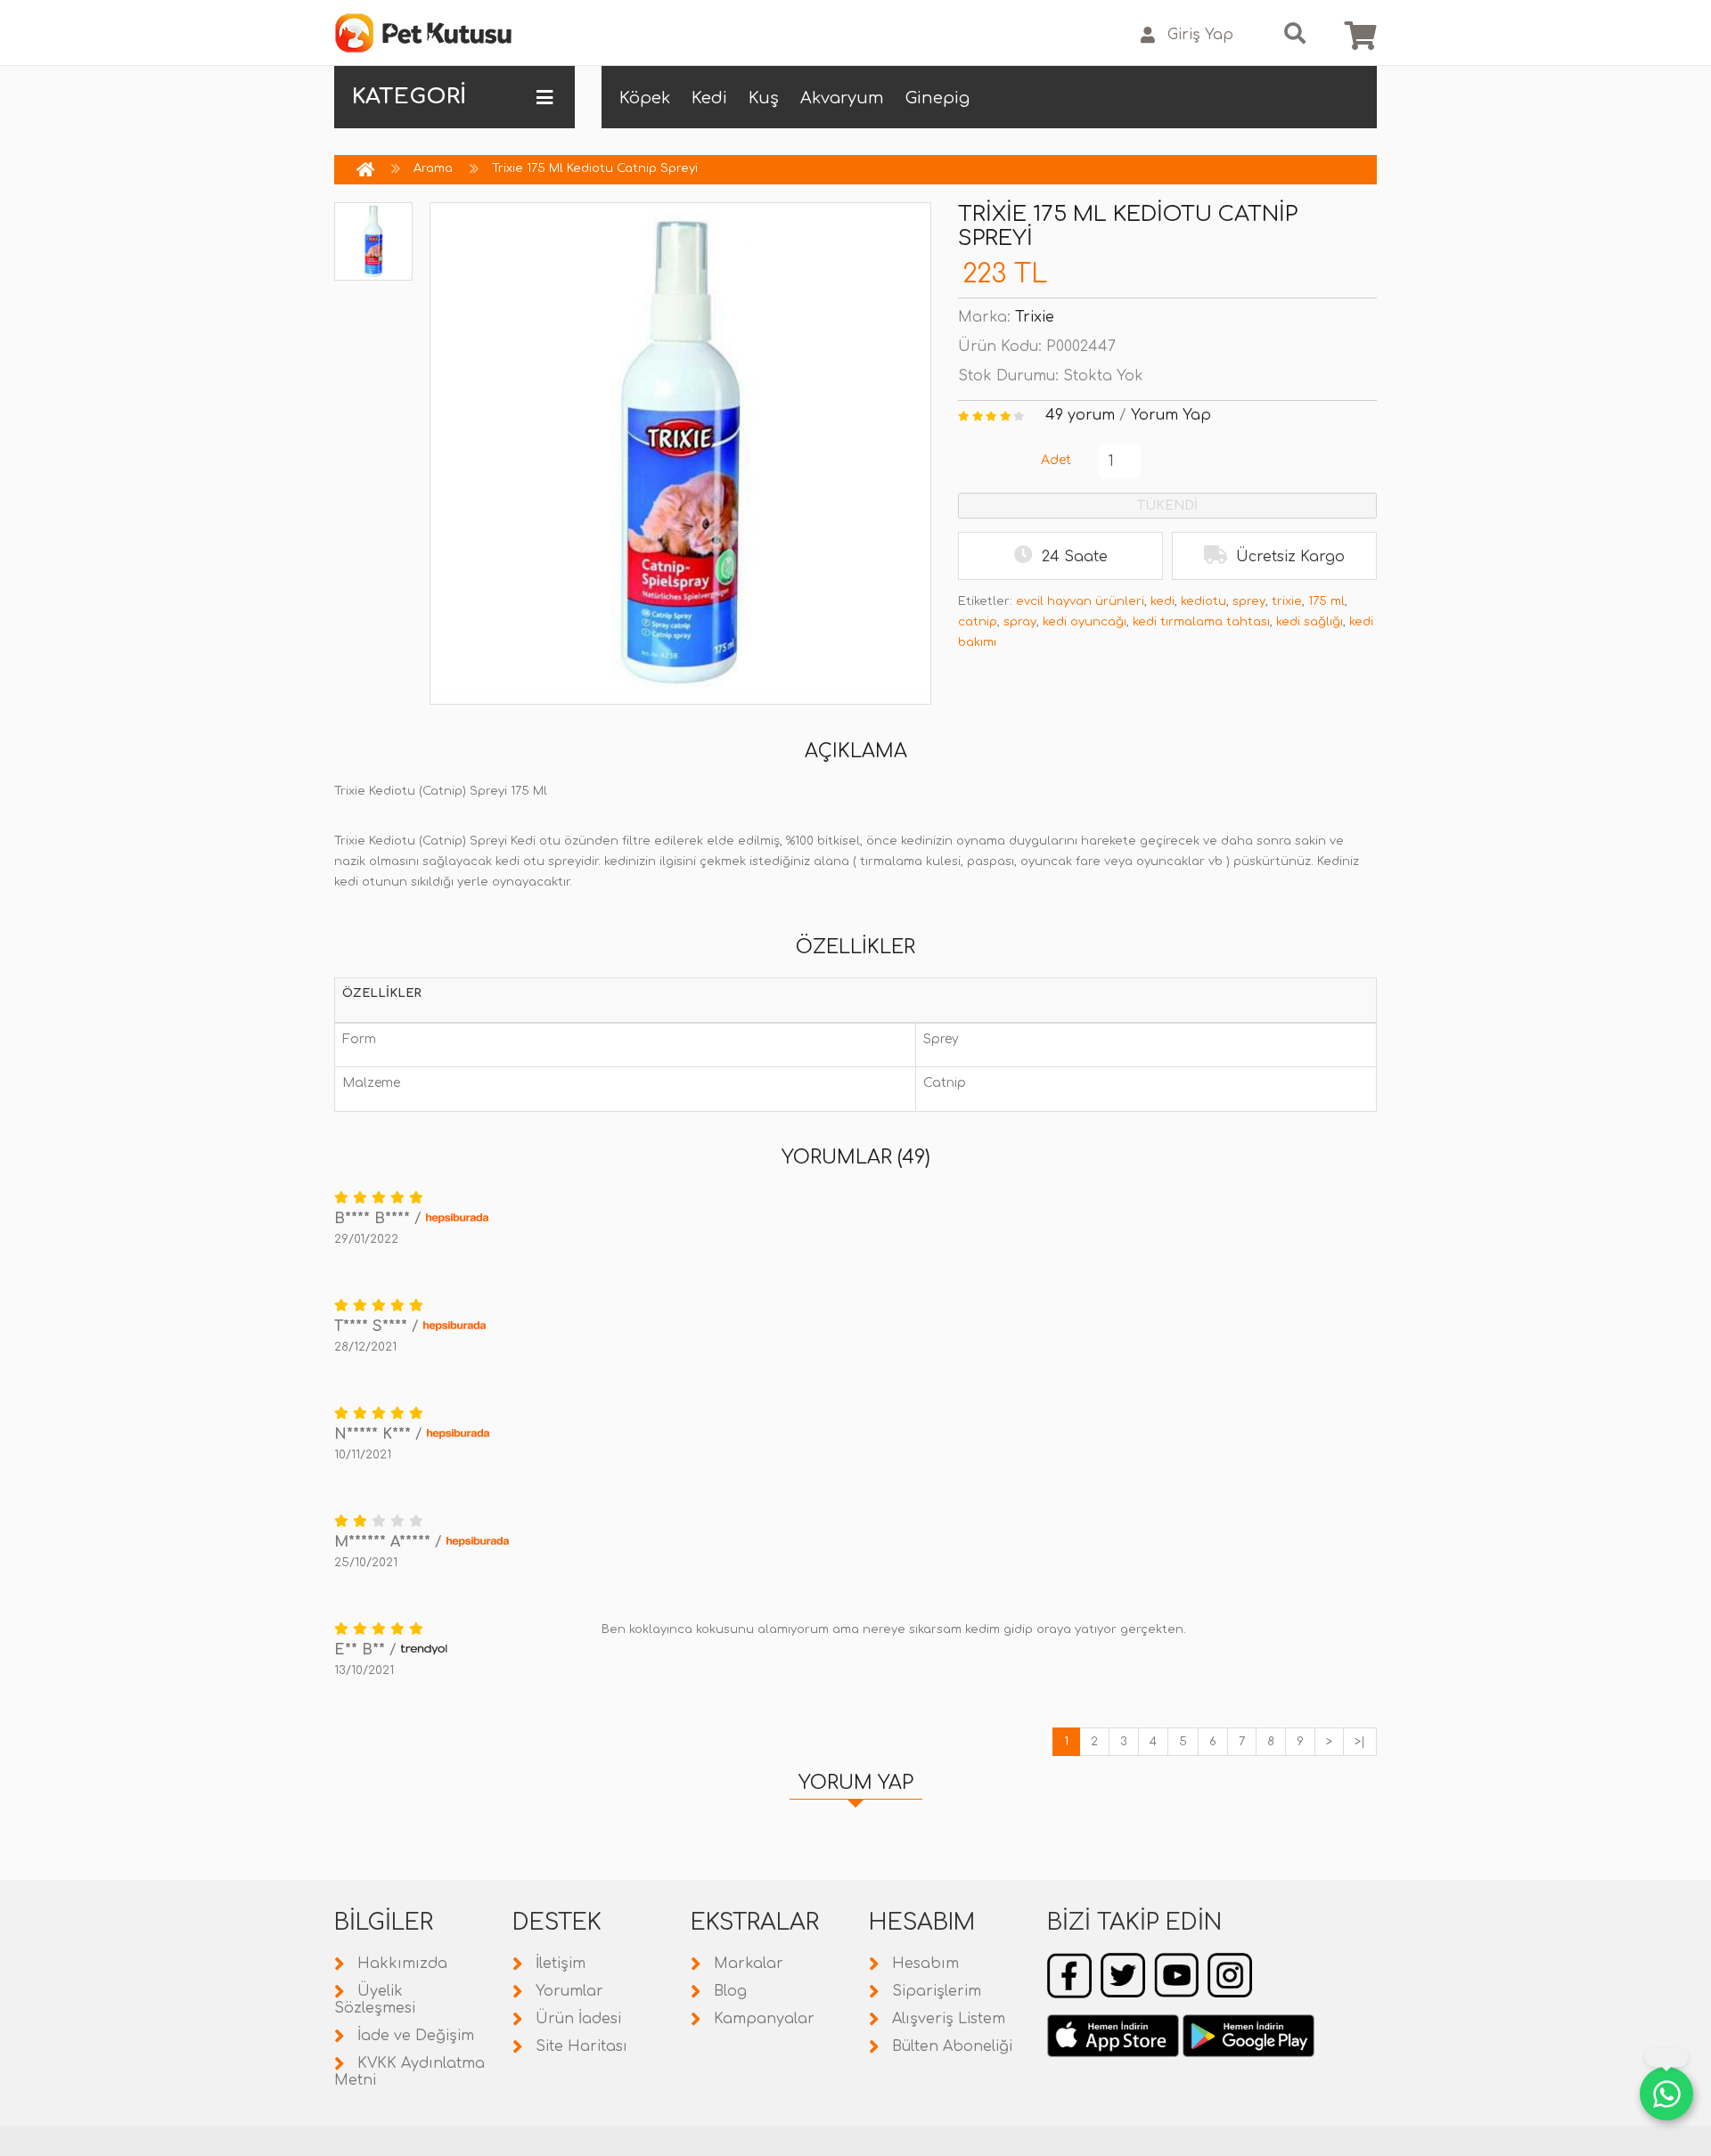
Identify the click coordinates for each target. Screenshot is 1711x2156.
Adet (1056, 460)
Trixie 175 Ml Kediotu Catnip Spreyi (595, 168)
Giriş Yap (1200, 35)
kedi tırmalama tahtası (1201, 622)
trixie (1287, 601)
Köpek (645, 98)
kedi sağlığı (1310, 622)
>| (1360, 1742)
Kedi (709, 98)
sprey (1249, 601)
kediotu (1203, 601)
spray (1020, 622)
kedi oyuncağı (1085, 622)
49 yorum (1080, 415)
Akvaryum (842, 98)
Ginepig (937, 98)
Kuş (764, 98)
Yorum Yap (1171, 415)
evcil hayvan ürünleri (1080, 601)
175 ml (1326, 601)
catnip (978, 622)
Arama (433, 168)
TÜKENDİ (1167, 506)
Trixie (1035, 317)
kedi (1162, 601)
